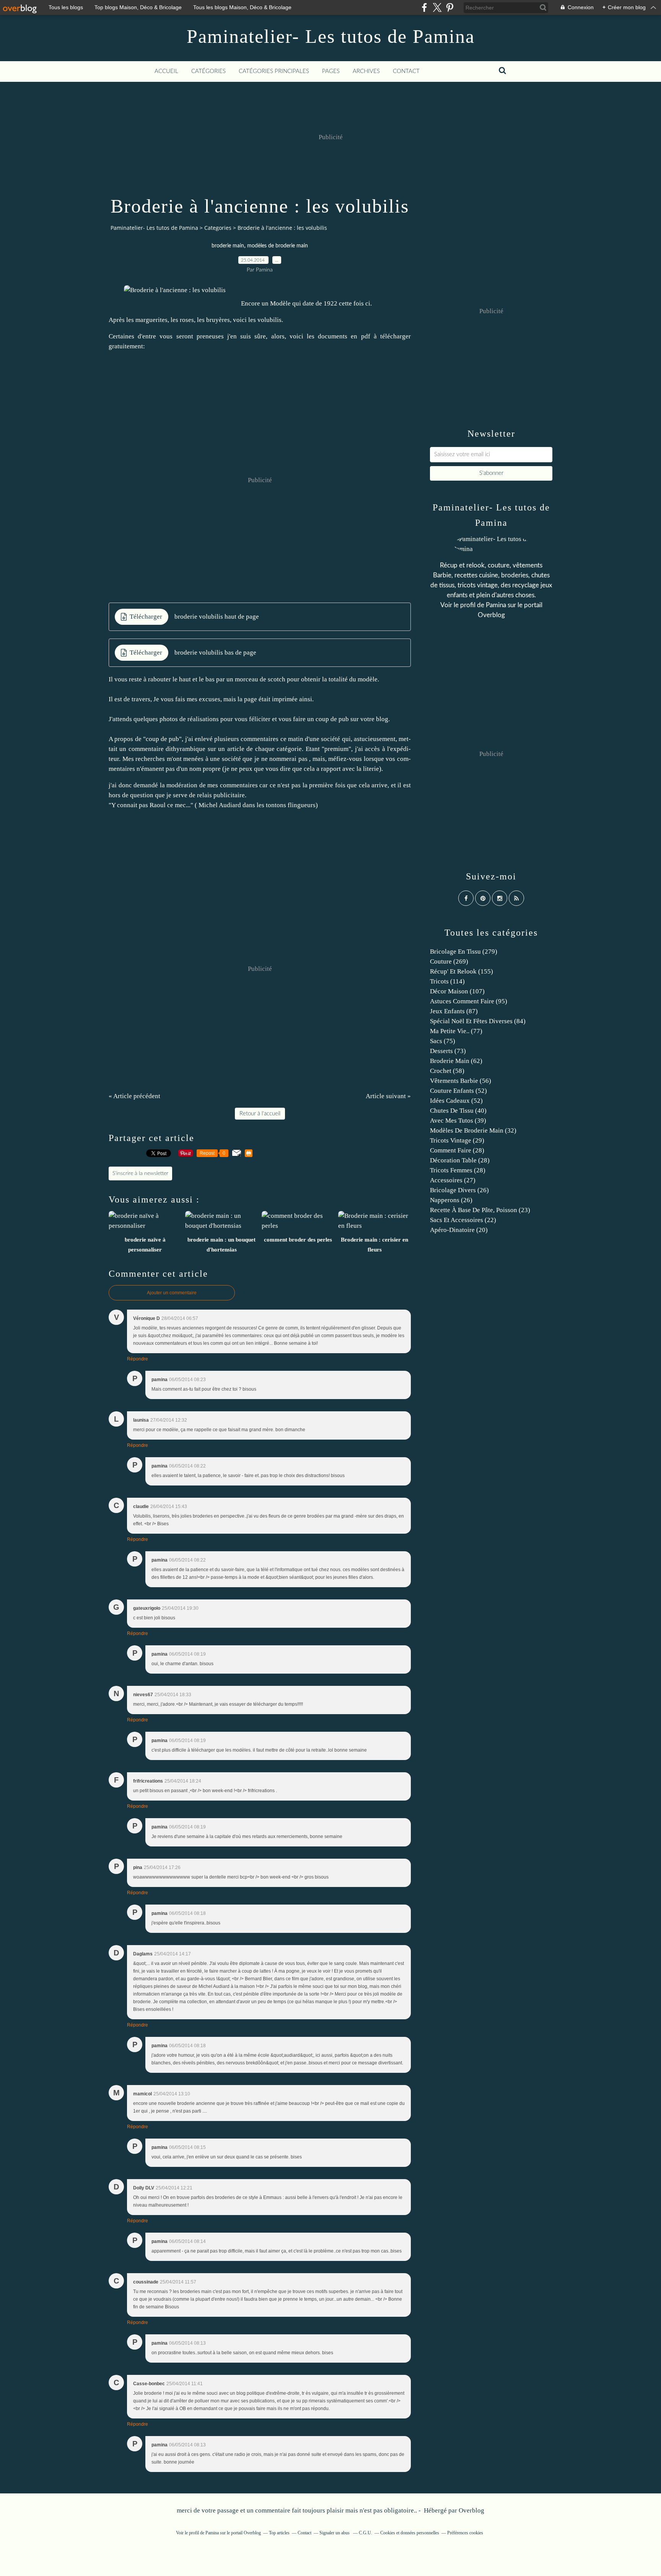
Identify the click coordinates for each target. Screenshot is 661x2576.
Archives (366, 71)
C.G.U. (366, 2533)
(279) (464, 952)
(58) (447, 1071)
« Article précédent (134, 1096)
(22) (463, 1220)
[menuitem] (166, 72)
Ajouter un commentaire (172, 1293)
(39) (458, 1121)
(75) (443, 1041)
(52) (458, 1091)
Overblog (471, 2510)
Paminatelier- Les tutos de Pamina (331, 36)
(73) (448, 1051)
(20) (459, 1230)
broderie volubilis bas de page (215, 653)
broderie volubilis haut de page (217, 617)
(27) (453, 1180)
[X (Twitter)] (437, 7)
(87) (454, 1011)
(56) (461, 1081)
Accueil (166, 71)
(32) (473, 1130)
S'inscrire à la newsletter (140, 1173)
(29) (457, 1140)
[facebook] (424, 7)
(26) (459, 1190)
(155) (462, 971)
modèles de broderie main (278, 246)
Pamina (496, 605)
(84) (478, 1021)
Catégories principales (274, 71)
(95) (469, 1001)
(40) (458, 1111)
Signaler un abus (335, 2533)
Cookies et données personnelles (410, 2533)
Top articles (279, 2533)
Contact (406, 71)
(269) (449, 961)
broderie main (228, 246)
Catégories (208, 71)
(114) (447, 981)
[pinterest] (450, 7)
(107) (457, 991)
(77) (456, 1031)
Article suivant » (388, 1096)
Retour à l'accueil (260, 1114)
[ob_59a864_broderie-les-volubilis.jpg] (175, 290)
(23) (480, 1210)
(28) (457, 1150)
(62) (456, 1061)
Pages (331, 71)
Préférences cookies (465, 2533)
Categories (218, 228)
